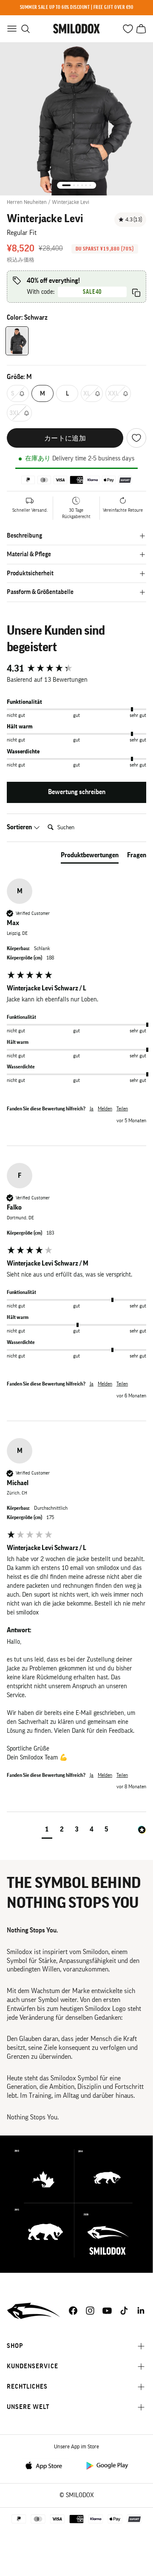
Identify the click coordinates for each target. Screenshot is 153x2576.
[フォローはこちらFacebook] (73, 2311)
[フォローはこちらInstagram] (90, 2311)
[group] (76, 669)
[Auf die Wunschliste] (136, 438)
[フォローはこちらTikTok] (124, 2311)
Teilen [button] (122, 1109)
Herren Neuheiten (27, 202)
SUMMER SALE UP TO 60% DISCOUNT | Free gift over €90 (76, 7)
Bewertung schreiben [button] (77, 792)
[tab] (90, 857)
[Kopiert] (136, 293)
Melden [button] (105, 1109)
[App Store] (46, 2465)
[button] (47, 1830)
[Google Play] (107, 2465)
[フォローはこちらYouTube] (107, 2311)
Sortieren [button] (20, 827)
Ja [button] (92, 1109)
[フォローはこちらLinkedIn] (141, 2311)
